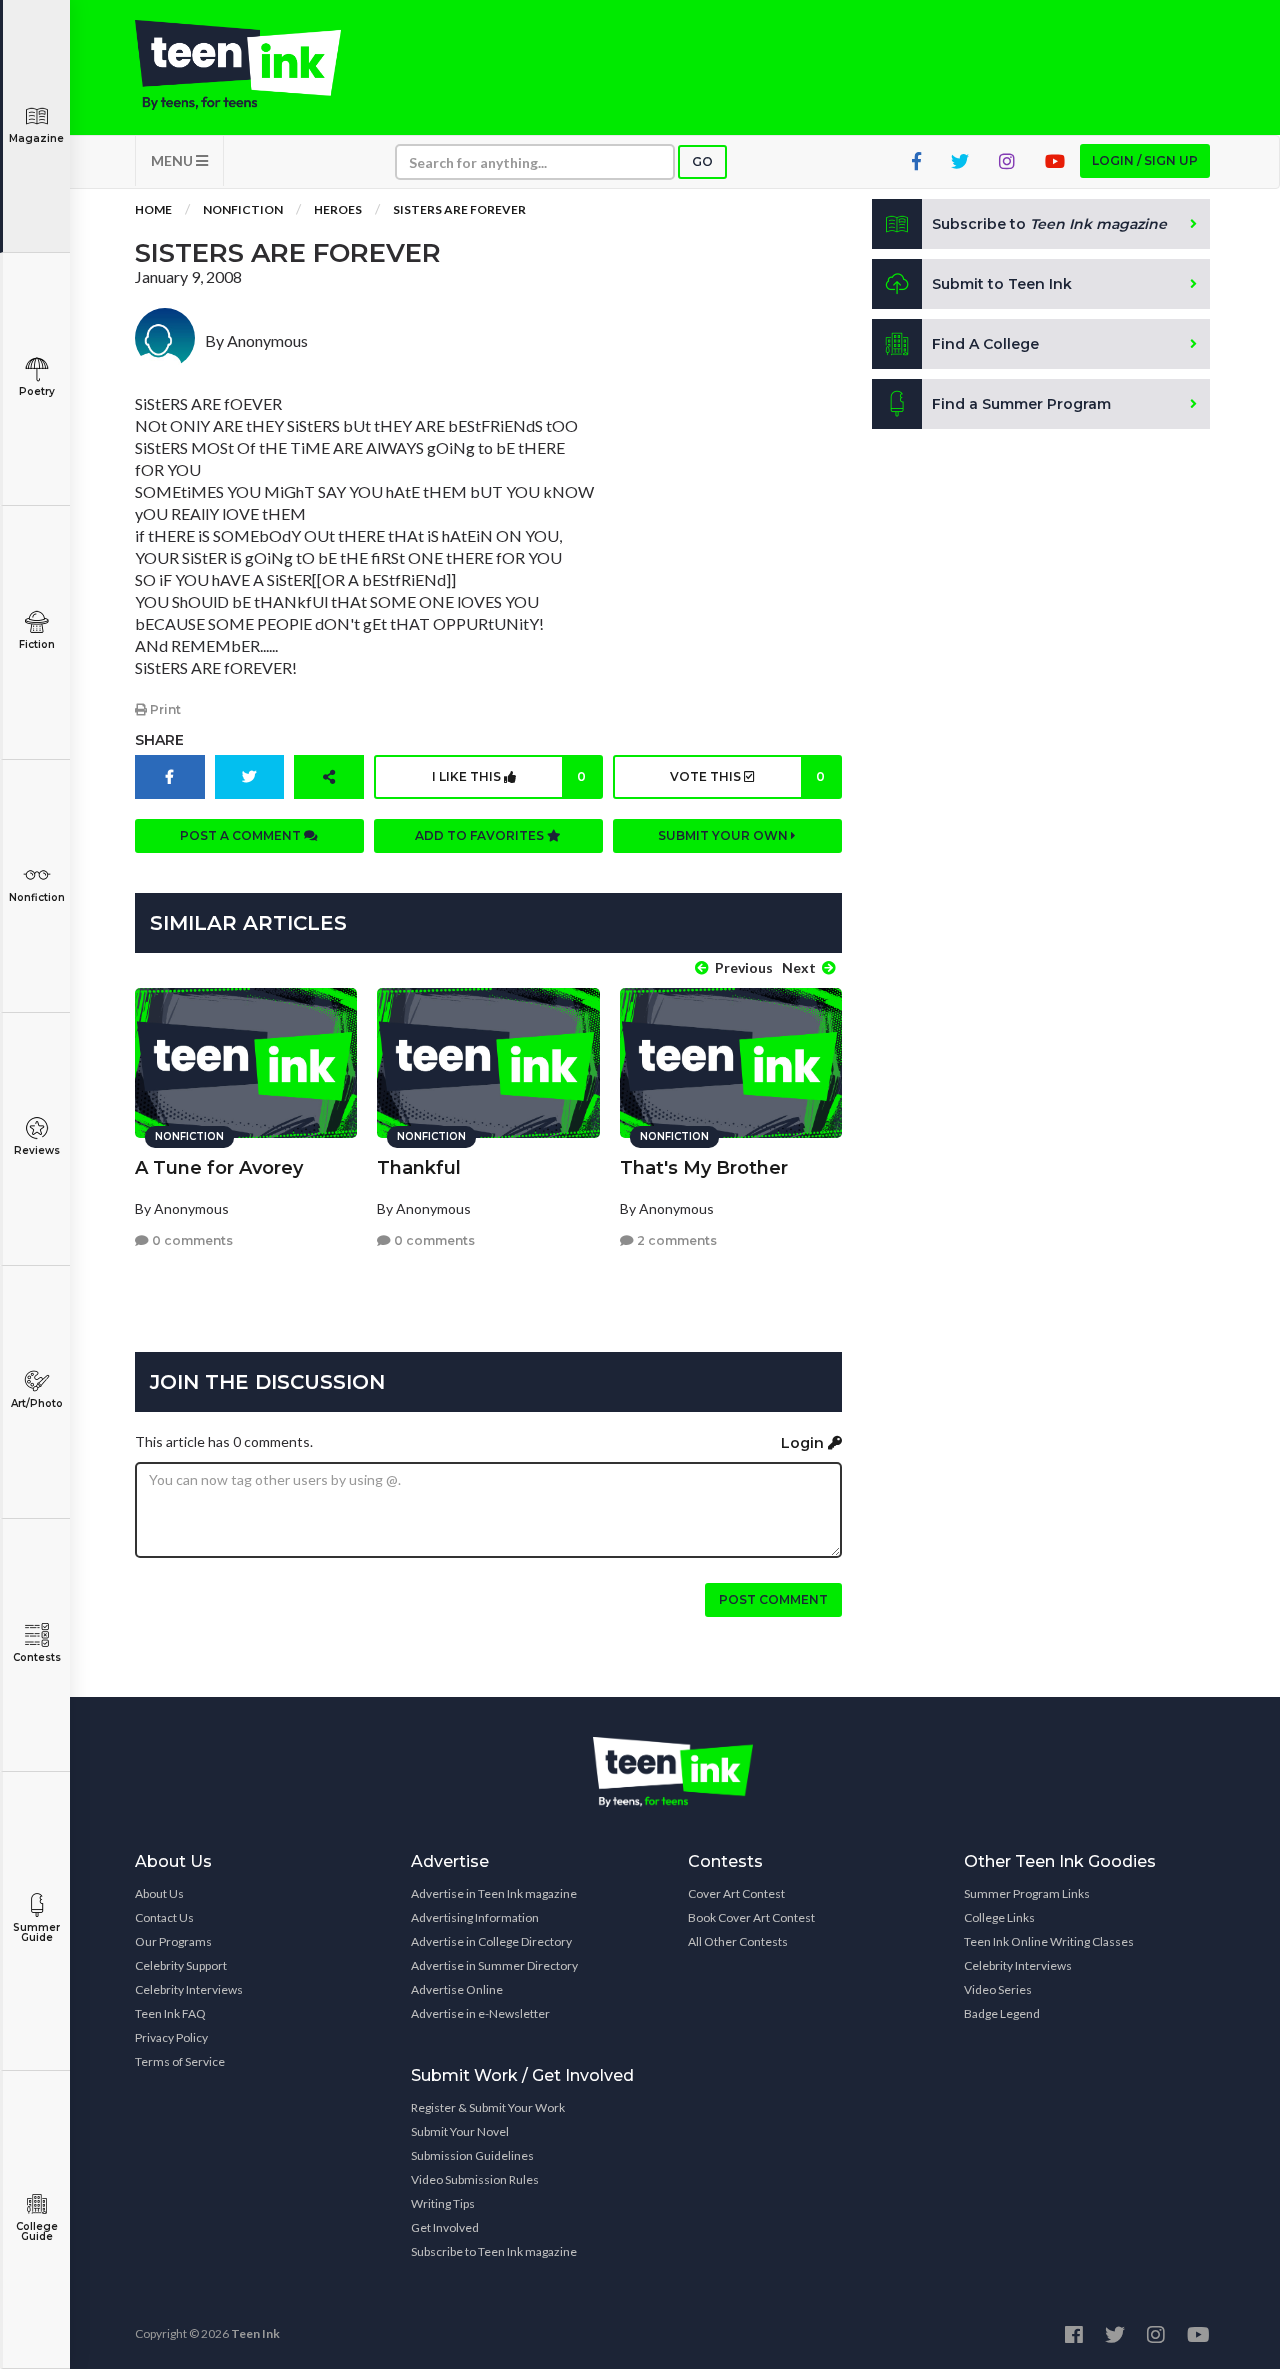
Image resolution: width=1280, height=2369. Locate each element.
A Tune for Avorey (219, 1168)
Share (159, 740)
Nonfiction (37, 897)
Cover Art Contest (736, 1893)
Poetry (37, 391)
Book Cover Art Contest (751, 1917)
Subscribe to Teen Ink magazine (494, 2251)
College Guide (37, 2231)
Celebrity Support (181, 1965)
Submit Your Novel (460, 2131)
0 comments (191, 1240)
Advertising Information (475, 1917)
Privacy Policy (171, 2037)
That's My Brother (704, 1168)
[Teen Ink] (258, 65)
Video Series (998, 1989)
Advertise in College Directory (491, 1941)
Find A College (985, 344)
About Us (159, 1893)
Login (804, 1443)
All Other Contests (738, 1941)
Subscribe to (1049, 224)
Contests (37, 1657)
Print (164, 709)
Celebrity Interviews (189, 1989)
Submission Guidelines (472, 2155)
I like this (509, 776)
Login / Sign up (1145, 160)
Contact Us (164, 1917)
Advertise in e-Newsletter (480, 2013)
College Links (999, 1917)
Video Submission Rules (475, 2179)
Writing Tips (443, 2203)
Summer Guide (36, 1932)
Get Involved (445, 2227)
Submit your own (724, 835)
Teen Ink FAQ (170, 2013)
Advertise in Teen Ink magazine (494, 1893)
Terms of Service (180, 2061)
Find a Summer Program (1021, 404)
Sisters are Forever (459, 209)
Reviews (37, 1150)
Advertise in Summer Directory (494, 1965)
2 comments (675, 1240)
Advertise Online (457, 1989)
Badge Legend (1002, 2013)
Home (153, 209)
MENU (173, 160)
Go (702, 161)
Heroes (338, 209)
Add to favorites (481, 835)
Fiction (37, 644)
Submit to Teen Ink (1002, 284)
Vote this (747, 776)
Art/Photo (37, 1403)
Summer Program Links (1027, 1893)
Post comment (773, 1599)
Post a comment (242, 835)
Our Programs (173, 1941)
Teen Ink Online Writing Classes (1049, 1941)
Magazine (36, 138)
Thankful (419, 1168)
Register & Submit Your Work (488, 2107)
